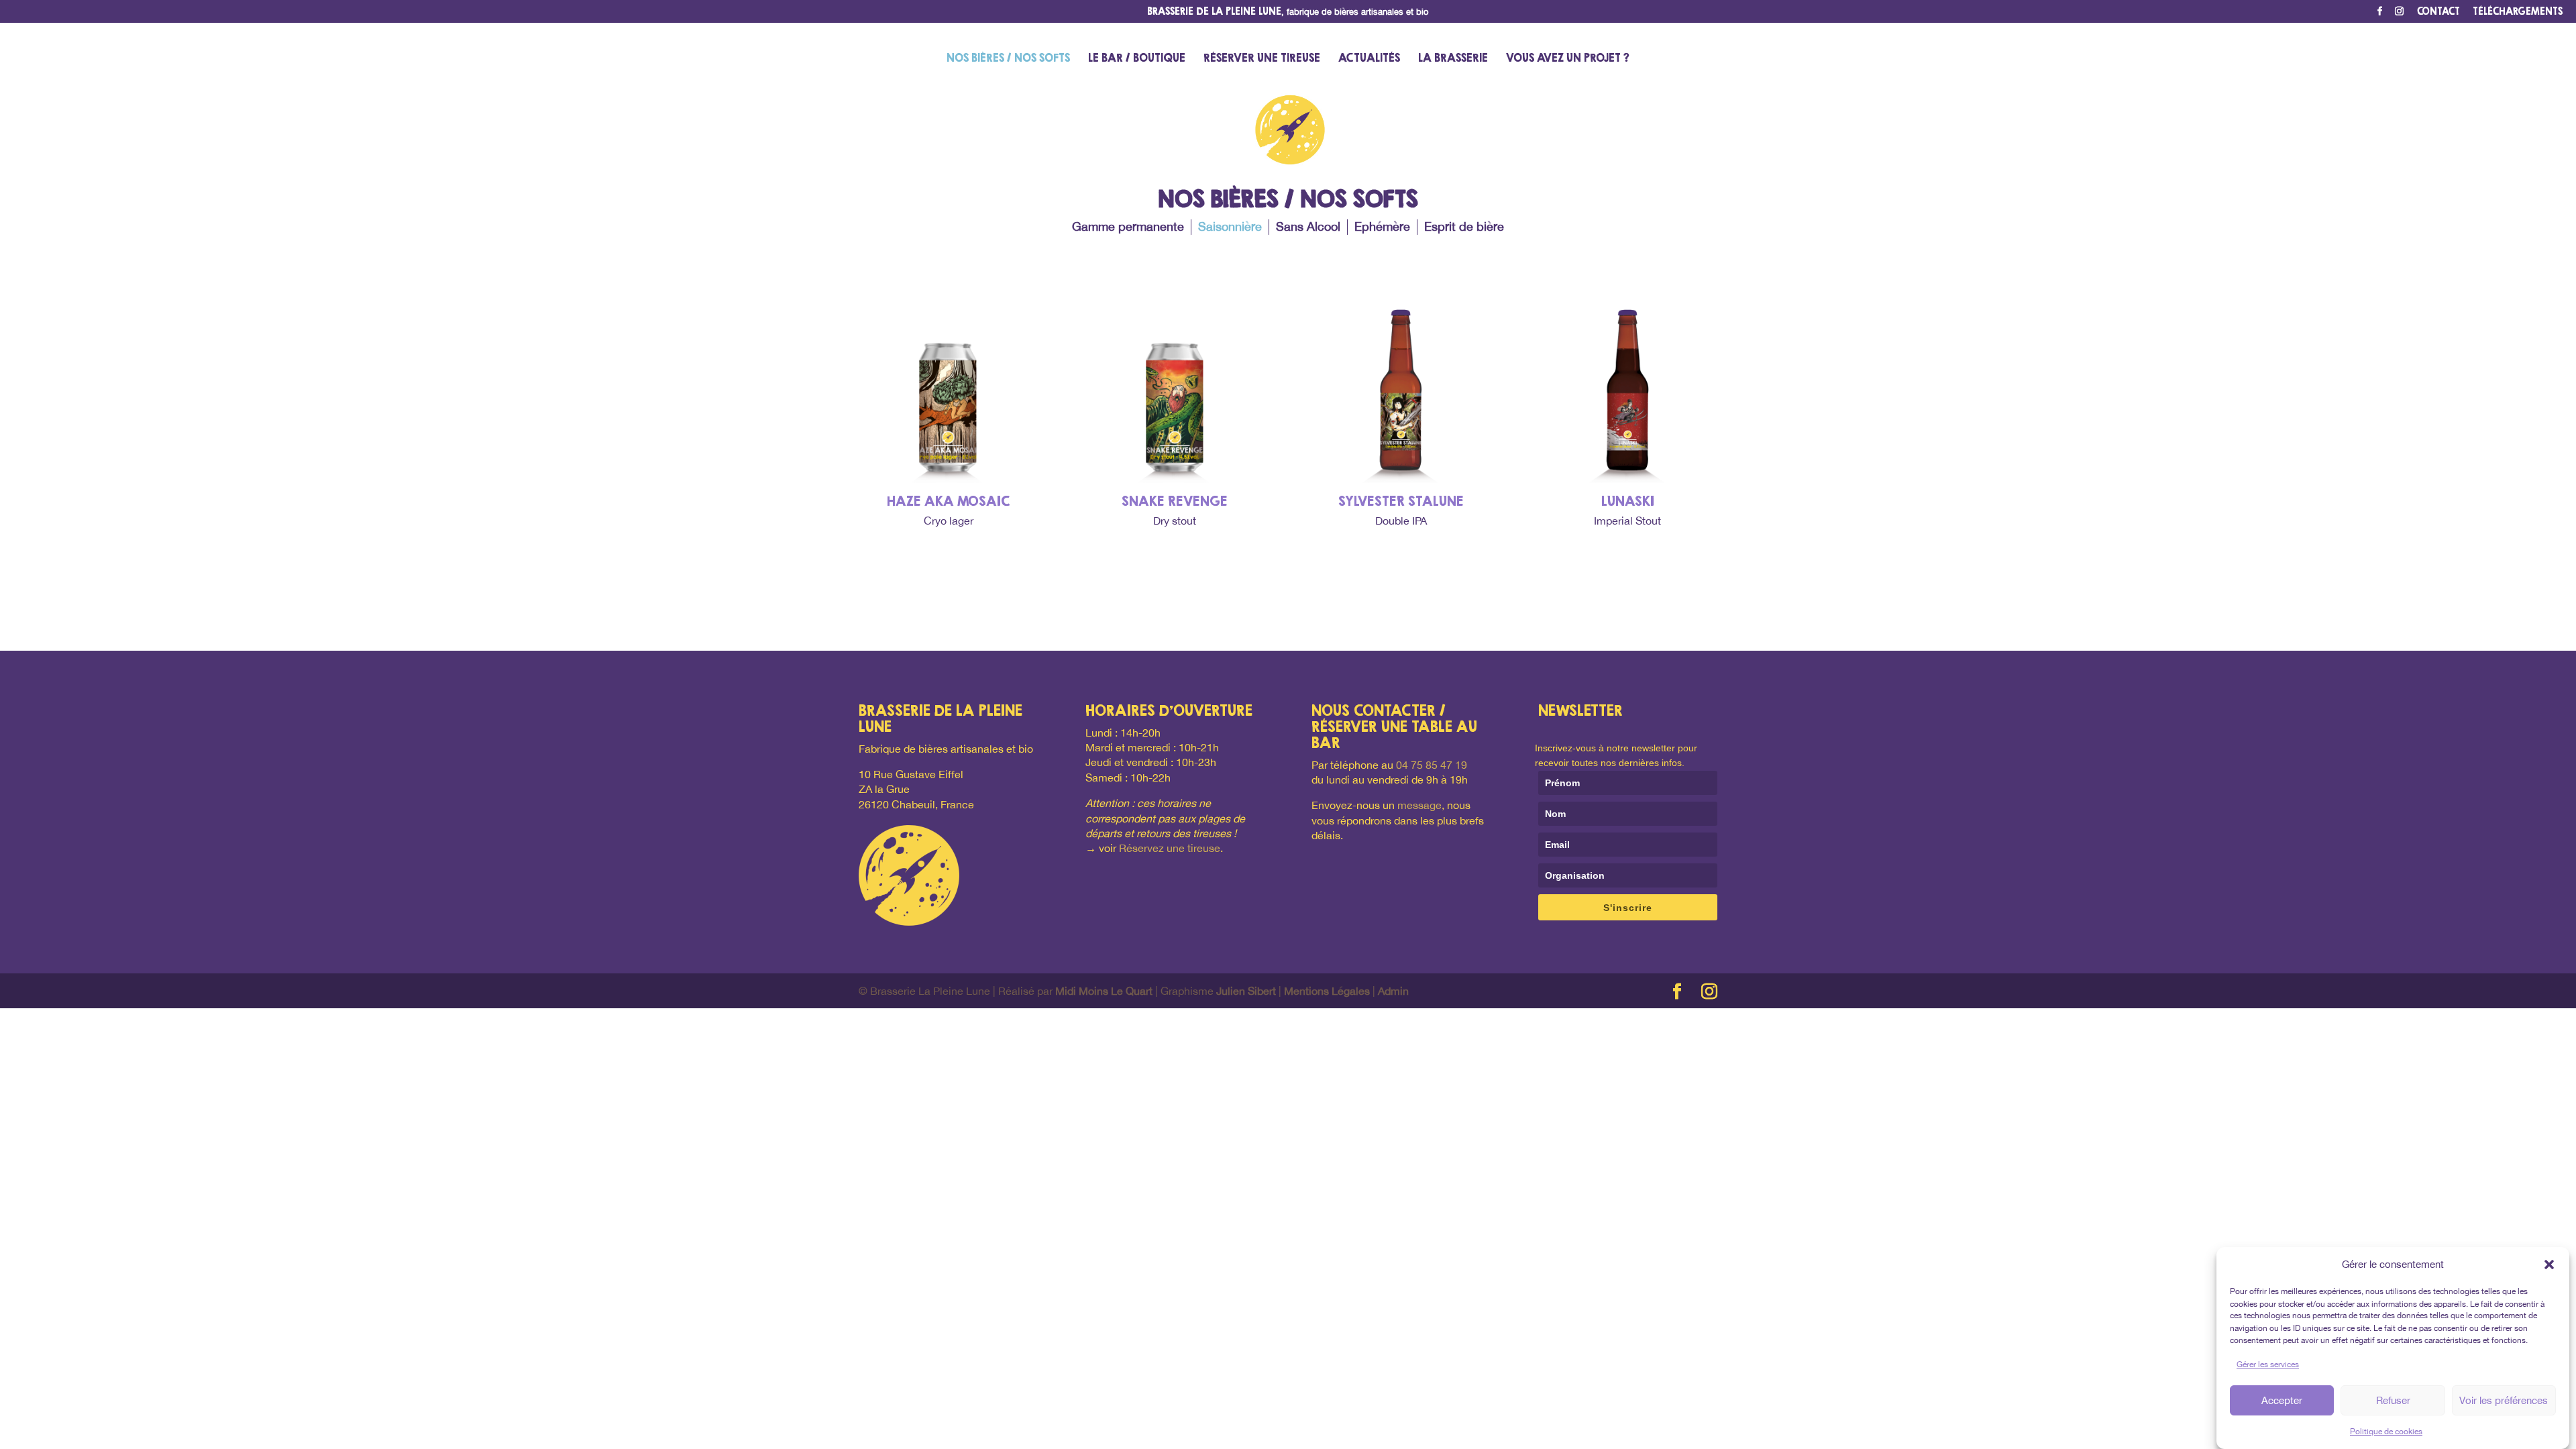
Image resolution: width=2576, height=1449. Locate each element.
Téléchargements (2518, 12)
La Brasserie (1453, 59)
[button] (2549, 1265)
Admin (1393, 991)
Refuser (2393, 1400)
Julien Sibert (1246, 991)
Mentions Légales (1327, 991)
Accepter (2282, 1400)
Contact (2438, 12)
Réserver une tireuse (1262, 59)
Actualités (1369, 59)
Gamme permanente (1128, 226)
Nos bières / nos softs (1008, 59)
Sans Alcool (1308, 226)
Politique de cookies (2386, 1432)
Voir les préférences (2504, 1400)
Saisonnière (1230, 226)
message (1419, 805)
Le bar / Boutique (1137, 59)
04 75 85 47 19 (1432, 765)
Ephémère (1382, 226)
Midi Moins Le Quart (1104, 991)
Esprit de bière (1464, 226)
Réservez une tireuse (1170, 848)
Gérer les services (2268, 1364)
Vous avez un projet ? (1568, 59)
